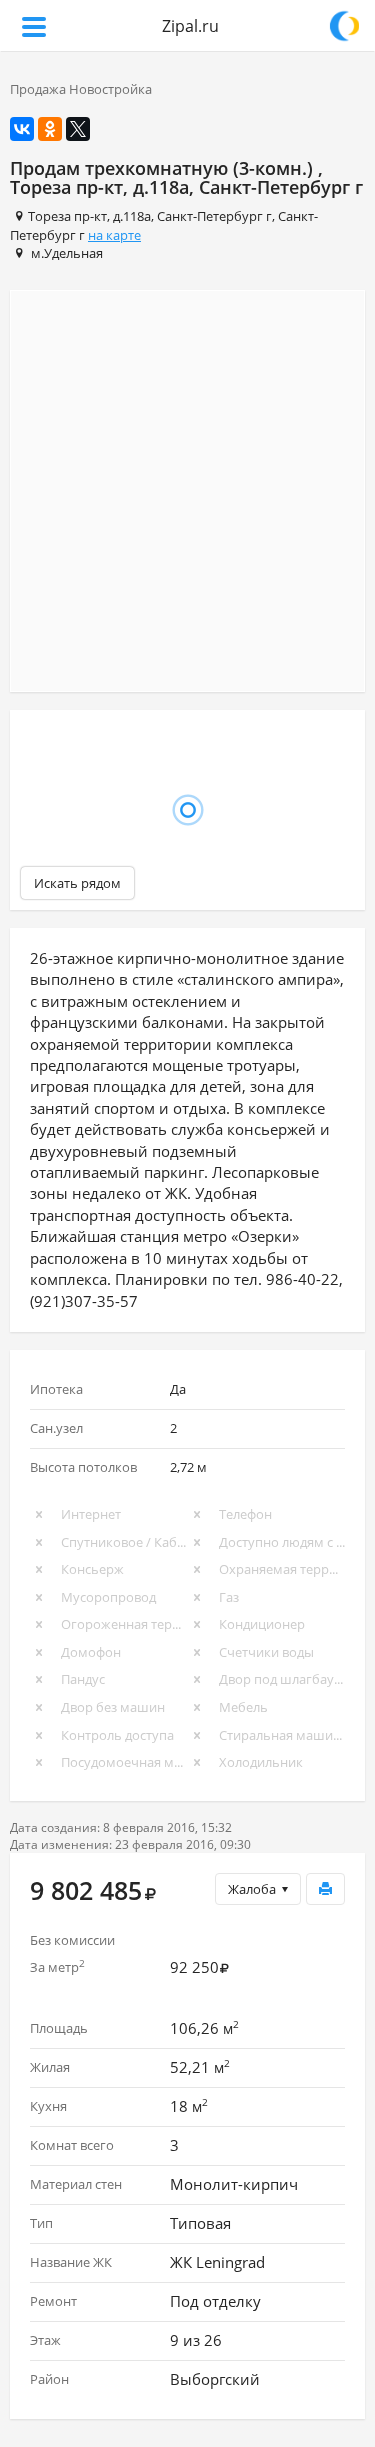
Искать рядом (77, 883)
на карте (114, 235)
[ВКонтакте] (22, 129)
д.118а (132, 216)
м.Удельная (67, 253)
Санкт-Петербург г (214, 216)
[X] (78, 129)
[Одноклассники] (50, 129)
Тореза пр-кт (67, 216)
